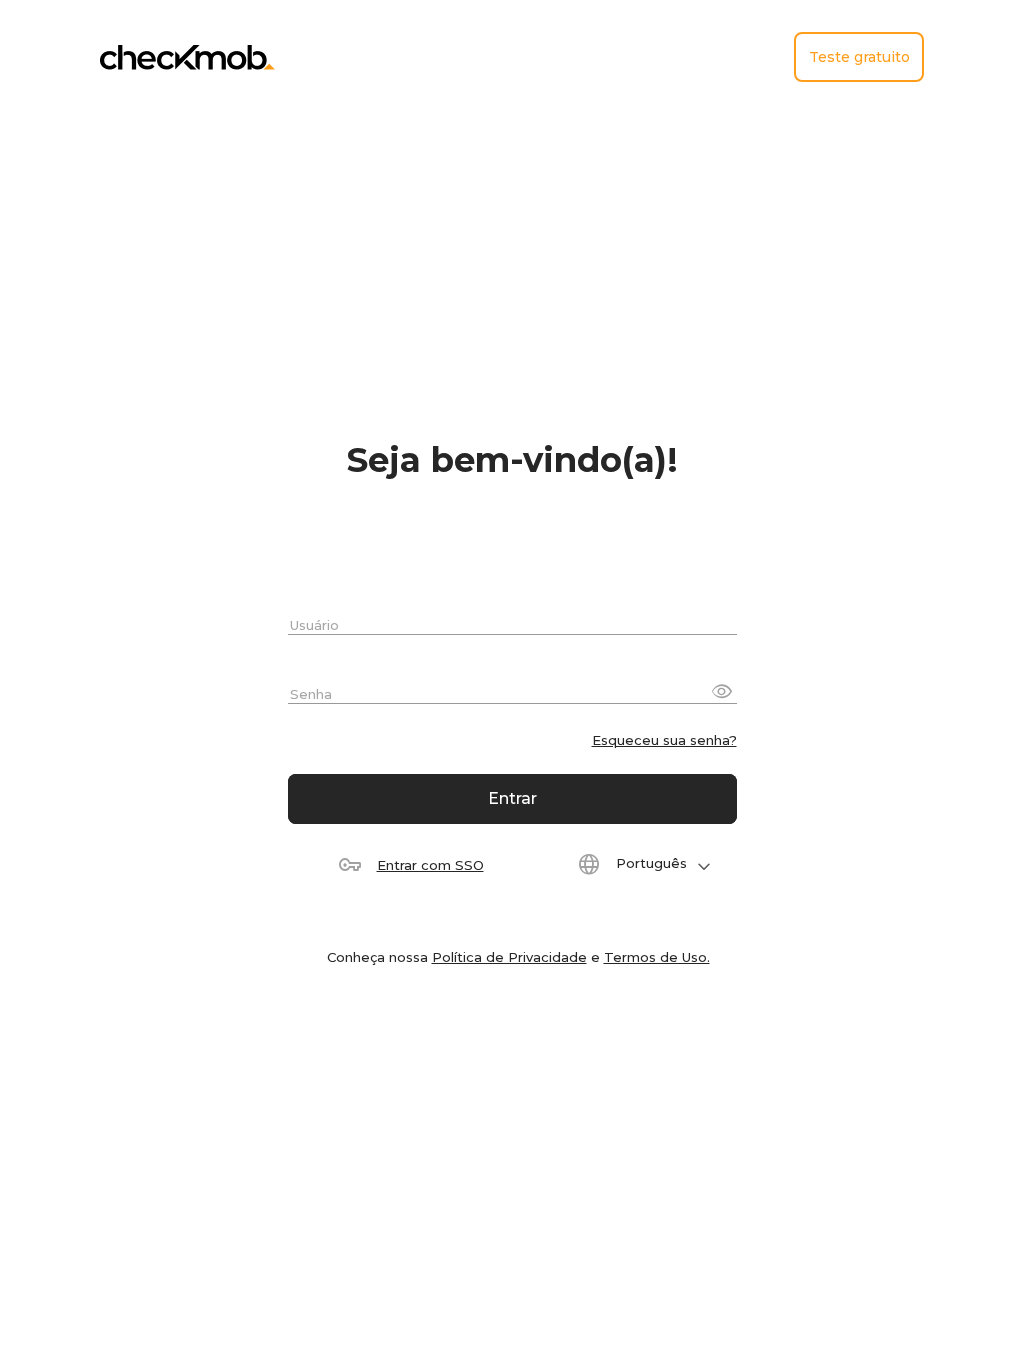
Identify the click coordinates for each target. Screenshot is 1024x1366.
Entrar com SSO (430, 865)
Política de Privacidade (509, 957)
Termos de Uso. (657, 957)
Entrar (512, 798)
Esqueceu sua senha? (664, 740)
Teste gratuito (859, 57)
